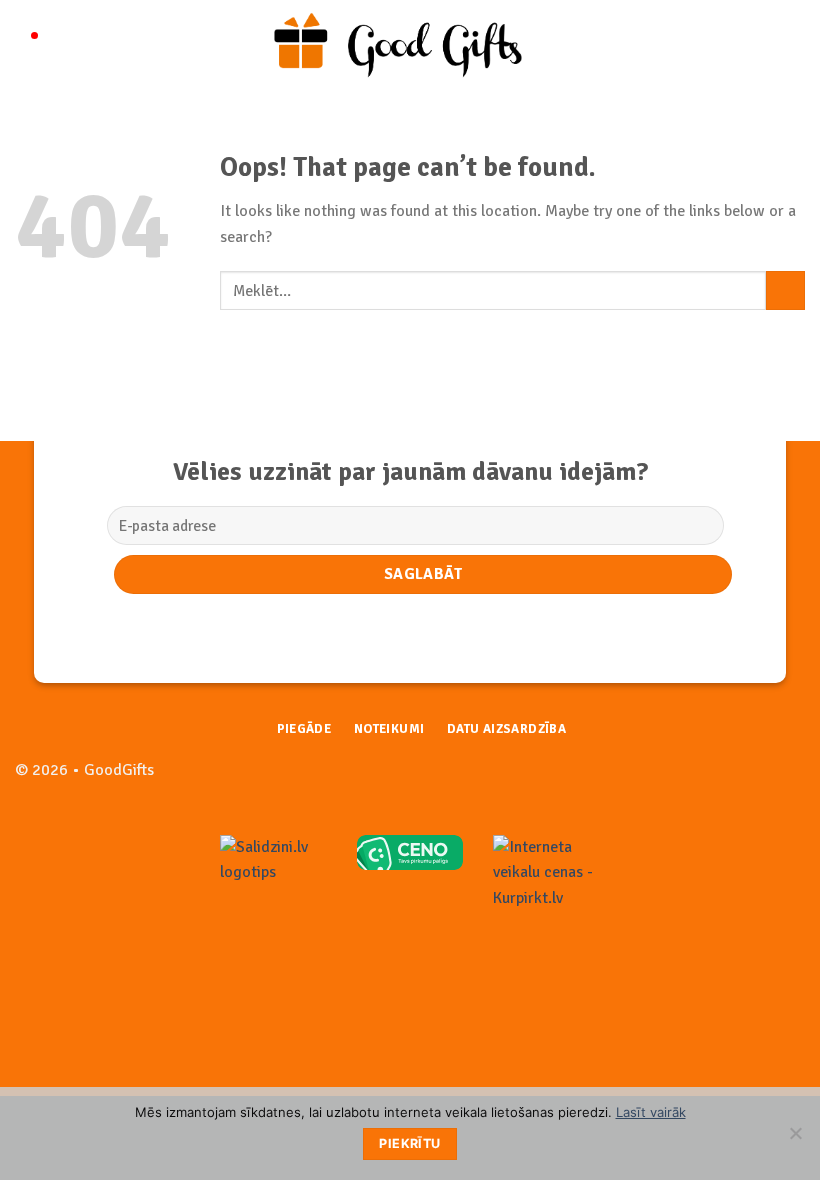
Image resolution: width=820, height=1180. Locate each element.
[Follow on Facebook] (757, 780)
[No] (795, 1139)
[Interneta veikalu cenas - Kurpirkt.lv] (546, 872)
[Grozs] (795, 45)
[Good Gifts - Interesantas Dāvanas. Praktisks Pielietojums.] (410, 45)
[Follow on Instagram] (789, 780)
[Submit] (785, 290)
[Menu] (27, 44)
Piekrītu (409, 1143)
